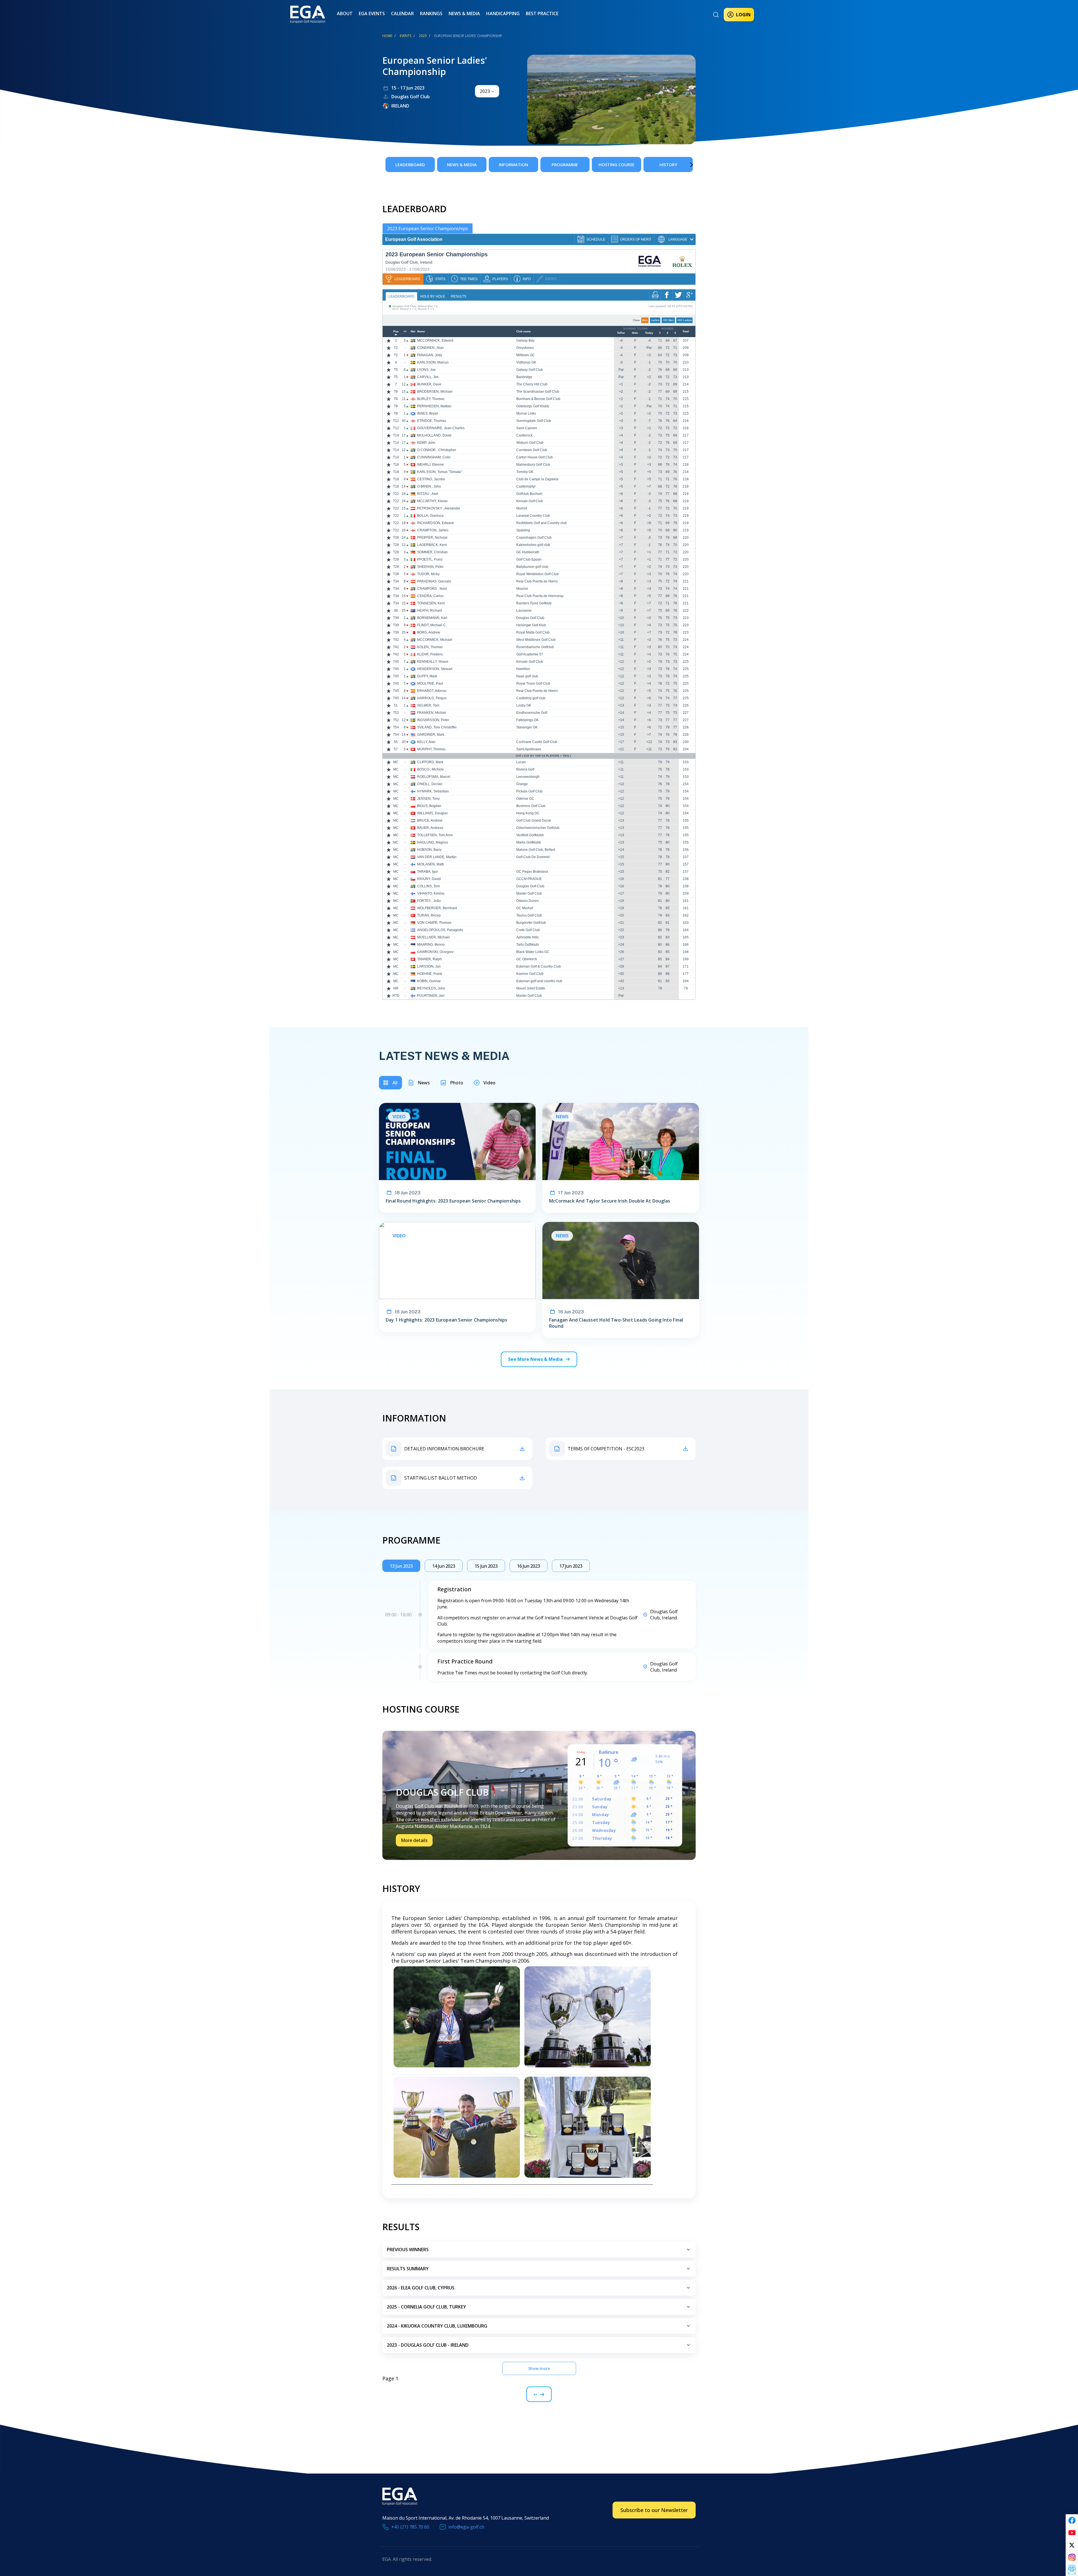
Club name (524, 332)
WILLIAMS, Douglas (432, 813)
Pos (396, 332)
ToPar (621, 333)
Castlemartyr (526, 486)
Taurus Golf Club (529, 915)
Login (743, 15)
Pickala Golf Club (529, 791)
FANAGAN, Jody (430, 355)
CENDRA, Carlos (430, 596)
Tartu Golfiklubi (528, 945)
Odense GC (525, 799)
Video (489, 1083)
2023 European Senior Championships (428, 228)
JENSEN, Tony (428, 799)
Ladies (655, 320)
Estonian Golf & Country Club (539, 966)
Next (683, 165)
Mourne (522, 589)
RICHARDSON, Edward (435, 523)
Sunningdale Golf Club (534, 421)
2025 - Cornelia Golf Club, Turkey (426, 2307)
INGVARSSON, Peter (433, 720)
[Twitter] (1072, 2545)
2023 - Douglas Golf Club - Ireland (428, 2345)
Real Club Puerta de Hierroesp (540, 596)
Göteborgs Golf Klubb (533, 406)
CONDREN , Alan (430, 348)
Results (459, 296)
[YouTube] (1072, 2533)
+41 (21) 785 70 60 (410, 2527)
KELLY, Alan (426, 742)
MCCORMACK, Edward (435, 340)
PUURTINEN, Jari (431, 996)
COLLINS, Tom (429, 886)
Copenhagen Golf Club (534, 538)
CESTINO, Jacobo (431, 479)
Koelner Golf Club (530, 974)
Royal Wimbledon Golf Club (537, 574)
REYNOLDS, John (431, 988)
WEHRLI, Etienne (430, 465)
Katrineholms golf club (533, 545)
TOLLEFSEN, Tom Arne (435, 835)
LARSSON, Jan (429, 966)
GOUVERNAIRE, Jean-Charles (441, 428)
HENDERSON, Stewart (435, 669)
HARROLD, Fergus (432, 698)
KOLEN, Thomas (430, 647)
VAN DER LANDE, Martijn (437, 857)
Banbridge (524, 377)
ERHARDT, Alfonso (432, 691)
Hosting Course (616, 164)
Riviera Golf (525, 769)
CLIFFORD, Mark (430, 762)
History (668, 164)
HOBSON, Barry (429, 850)
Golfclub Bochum (529, 494)
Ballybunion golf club (532, 567)
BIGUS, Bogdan (429, 806)
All (395, 1083)
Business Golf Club (531, 806)
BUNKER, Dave (429, 384)
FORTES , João (429, 901)
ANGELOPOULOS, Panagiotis (440, 930)
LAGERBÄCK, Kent (432, 545)
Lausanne (524, 611)
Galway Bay (525, 340)
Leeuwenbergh (528, 777)
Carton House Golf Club (535, 457)
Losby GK (524, 705)
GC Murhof (525, 908)
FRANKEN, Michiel (432, 713)
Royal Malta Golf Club (533, 632)
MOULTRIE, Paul (430, 684)
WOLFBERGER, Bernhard (437, 908)
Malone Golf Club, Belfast (536, 850)
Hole (635, 333)
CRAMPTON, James (433, 530)
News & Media (464, 13)
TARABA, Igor (428, 872)
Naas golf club (527, 676)
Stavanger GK (527, 727)
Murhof (522, 508)
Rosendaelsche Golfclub (535, 647)
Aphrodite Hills (527, 937)
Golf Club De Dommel (533, 857)
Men (645, 320)
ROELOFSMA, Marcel (434, 777)
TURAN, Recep (429, 915)
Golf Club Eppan (529, 559)
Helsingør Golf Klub (531, 625)
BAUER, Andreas (430, 828)
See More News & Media (535, 1359)
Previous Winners (408, 2250)
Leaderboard (410, 164)
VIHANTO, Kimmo (431, 893)
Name (421, 332)
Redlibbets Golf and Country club (542, 523)
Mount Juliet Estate (531, 988)
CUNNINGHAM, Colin (434, 457)
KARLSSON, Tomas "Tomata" (439, 472)
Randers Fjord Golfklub (534, 603)
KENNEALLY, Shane (433, 662)
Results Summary (408, 2269)
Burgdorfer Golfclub (531, 923)
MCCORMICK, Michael (435, 640)
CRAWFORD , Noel (432, 589)
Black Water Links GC (533, 952)
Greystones (525, 348)
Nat (413, 332)
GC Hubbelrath (528, 552)
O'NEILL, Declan (430, 784)
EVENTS (406, 36)
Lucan (521, 762)
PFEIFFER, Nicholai (432, 538)
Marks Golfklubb (529, 842)
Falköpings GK (527, 720)
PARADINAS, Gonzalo (434, 581)
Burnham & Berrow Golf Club (538, 399)
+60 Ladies (684, 320)
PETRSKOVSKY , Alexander (439, 508)
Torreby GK (525, 472)
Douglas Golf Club (530, 618)
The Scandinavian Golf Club (538, 392)
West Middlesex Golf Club (536, 640)
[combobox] (487, 91)
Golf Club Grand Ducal (534, 820)
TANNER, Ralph (430, 959)
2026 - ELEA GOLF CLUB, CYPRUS (421, 2288)
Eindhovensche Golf (532, 713)
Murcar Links (526, 413)
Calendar (402, 13)
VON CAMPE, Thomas (434, 923)
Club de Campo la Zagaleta (537, 479)
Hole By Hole (433, 296)
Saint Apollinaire (529, 749)
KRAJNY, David (429, 879)
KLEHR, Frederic (430, 654)
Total (686, 332)
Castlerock (524, 435)
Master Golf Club (529, 893)
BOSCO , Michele (430, 769)
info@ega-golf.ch (466, 2527)
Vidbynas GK (526, 362)
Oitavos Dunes (527, 901)
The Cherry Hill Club (532, 384)
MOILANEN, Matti (430, 864)
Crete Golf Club (528, 930)
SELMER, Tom (428, 705)
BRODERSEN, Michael (435, 392)
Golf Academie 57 (530, 654)
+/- (405, 332)
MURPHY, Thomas (431, 749)
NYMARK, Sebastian (433, 791)
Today (649, 333)
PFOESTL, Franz (430, 559)
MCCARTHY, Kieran (432, 501)
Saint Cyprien (527, 428)
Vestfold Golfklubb (530, 835)
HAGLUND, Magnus (433, 842)
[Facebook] (1072, 2520)
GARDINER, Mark (431, 735)
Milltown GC (526, 355)
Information (513, 164)
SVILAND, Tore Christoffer (437, 727)
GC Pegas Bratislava (532, 872)
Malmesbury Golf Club (533, 465)
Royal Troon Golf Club (533, 684)
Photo (457, 1083)
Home (387, 36)
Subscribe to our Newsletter (654, 2510)
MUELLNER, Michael (433, 937)
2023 (423, 36)
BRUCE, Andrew (430, 820)
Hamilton (523, 669)
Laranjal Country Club (533, 516)
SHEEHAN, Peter (430, 567)
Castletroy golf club (531, 698)
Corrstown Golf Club (532, 450)
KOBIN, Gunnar (429, 981)
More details (414, 1840)
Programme (565, 164)
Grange (522, 784)
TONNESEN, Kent (431, 603)
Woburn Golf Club (530, 443)
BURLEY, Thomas (431, 399)
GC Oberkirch (527, 959)
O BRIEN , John (429, 486)
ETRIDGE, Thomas (432, 421)
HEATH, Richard (430, 611)
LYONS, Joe (426, 370)
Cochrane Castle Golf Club (537, 742)
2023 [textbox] (485, 91)
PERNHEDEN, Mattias (434, 406)
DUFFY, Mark (427, 676)
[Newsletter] (1072, 2570)
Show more (539, 2368)
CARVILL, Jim (428, 377)
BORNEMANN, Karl (432, 618)
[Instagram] (1072, 2557)
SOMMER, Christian (432, 552)
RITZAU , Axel (428, 494)
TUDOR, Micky (428, 574)
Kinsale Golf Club (530, 501)
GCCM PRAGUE (529, 879)
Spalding (523, 530)
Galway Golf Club (530, 370)
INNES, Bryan (428, 413)
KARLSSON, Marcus (433, 362)
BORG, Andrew (429, 632)
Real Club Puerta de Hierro (537, 581)
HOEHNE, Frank (430, 974)
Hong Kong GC (528, 813)
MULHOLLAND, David (434, 435)
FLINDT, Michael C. (432, 625)
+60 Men (668, 320)
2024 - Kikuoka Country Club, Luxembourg (437, 2326)
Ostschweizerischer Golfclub (538, 828)
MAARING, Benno (431, 945)
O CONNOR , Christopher (437, 450)
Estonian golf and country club (539, 981)
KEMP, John (426, 443)
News (424, 1083)
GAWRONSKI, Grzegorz (435, 952)
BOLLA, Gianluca (430, 516)
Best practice (542, 13)
